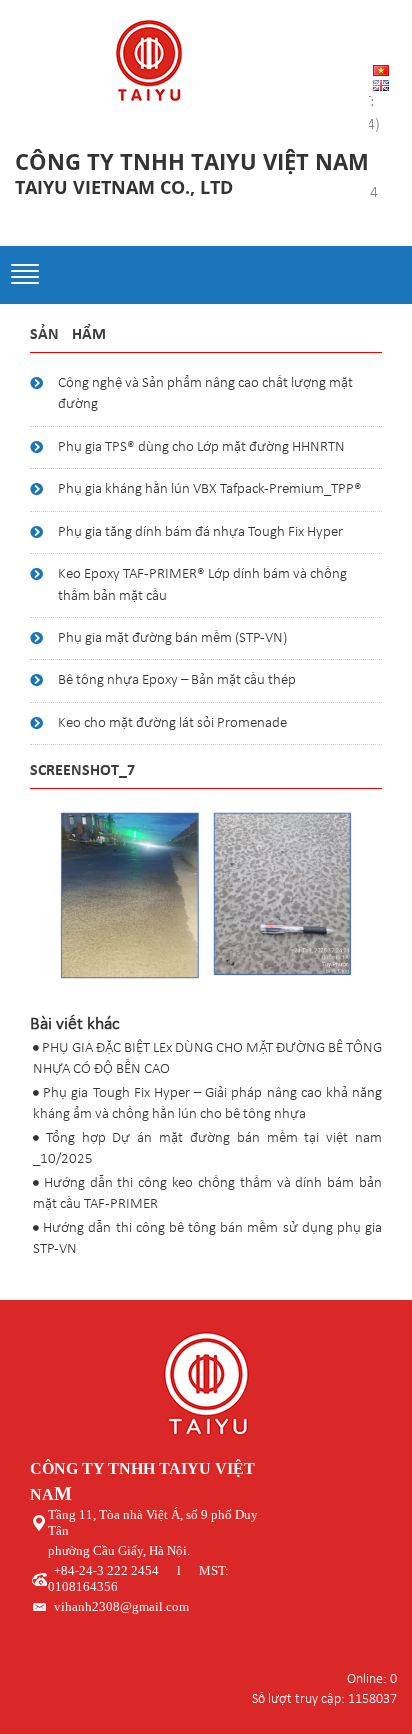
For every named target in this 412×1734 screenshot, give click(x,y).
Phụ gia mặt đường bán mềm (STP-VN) (172, 638)
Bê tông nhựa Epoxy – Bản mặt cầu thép (177, 680)
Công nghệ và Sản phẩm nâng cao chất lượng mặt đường (205, 394)
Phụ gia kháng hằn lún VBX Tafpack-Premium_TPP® (210, 489)
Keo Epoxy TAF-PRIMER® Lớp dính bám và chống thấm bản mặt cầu (202, 585)
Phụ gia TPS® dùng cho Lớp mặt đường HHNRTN (201, 447)
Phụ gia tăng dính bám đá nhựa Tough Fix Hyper (200, 532)
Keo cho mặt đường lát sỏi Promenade (172, 723)
